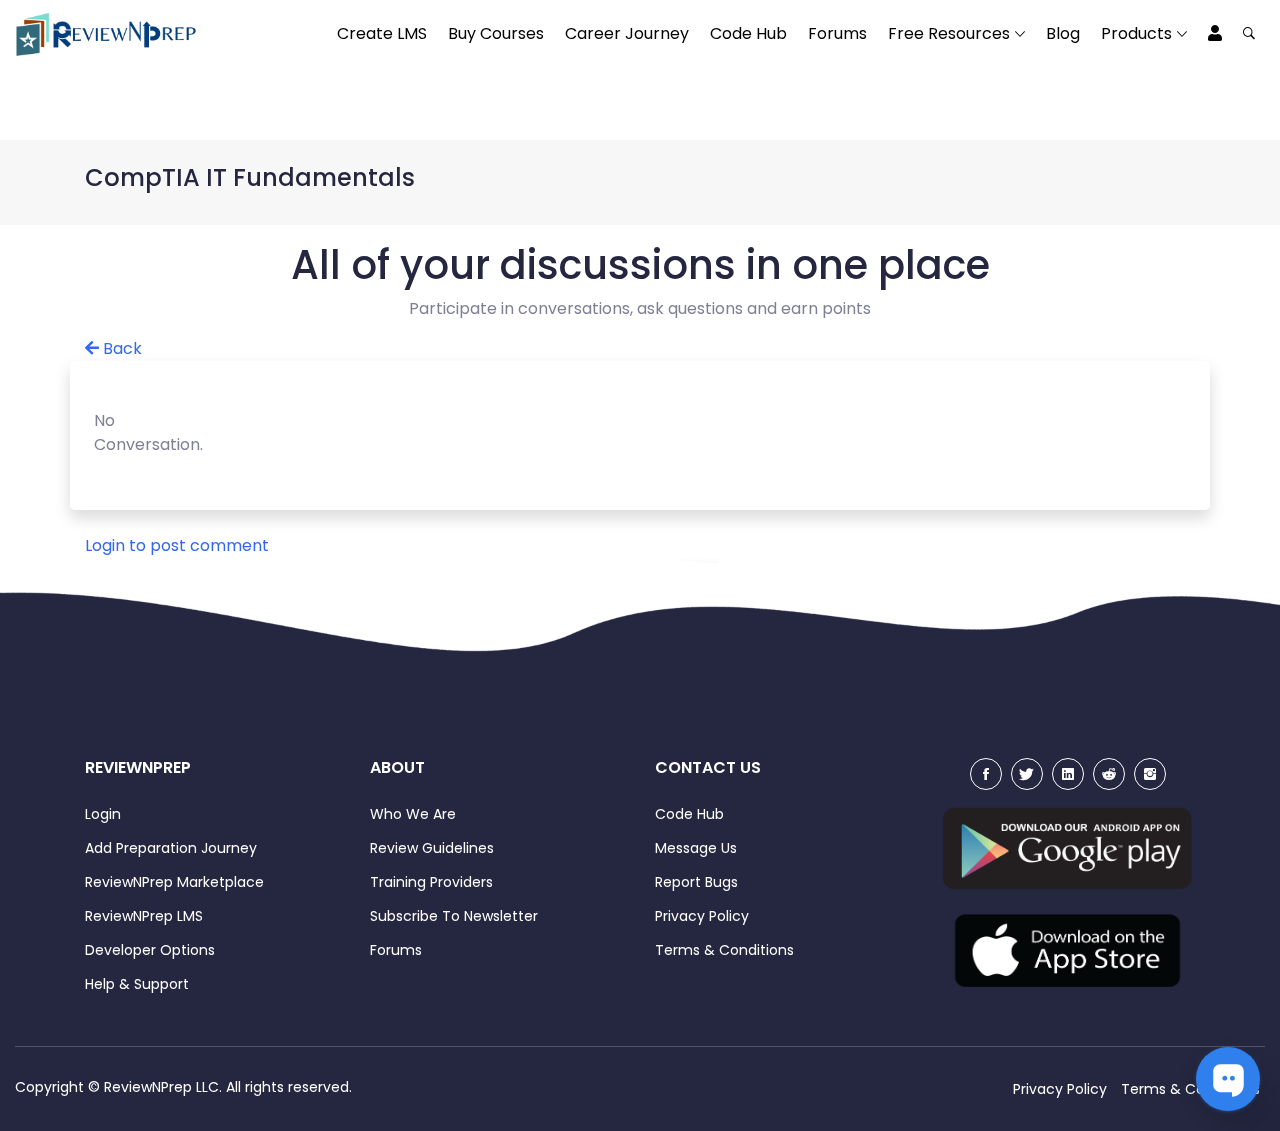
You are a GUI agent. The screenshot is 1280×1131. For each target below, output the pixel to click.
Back (120, 348)
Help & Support (137, 984)
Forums (837, 33)
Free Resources (949, 33)
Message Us (696, 848)
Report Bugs (696, 882)
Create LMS (382, 33)
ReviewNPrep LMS (144, 916)
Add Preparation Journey (171, 848)
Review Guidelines (432, 848)
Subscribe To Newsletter (454, 916)
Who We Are (413, 814)
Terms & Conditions (724, 950)
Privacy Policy (702, 916)
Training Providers (431, 882)
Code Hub (748, 33)
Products (1136, 33)
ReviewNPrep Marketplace (174, 882)
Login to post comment (177, 545)
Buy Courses (496, 33)
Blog (1063, 33)
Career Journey (627, 33)
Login (103, 814)
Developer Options (150, 950)
